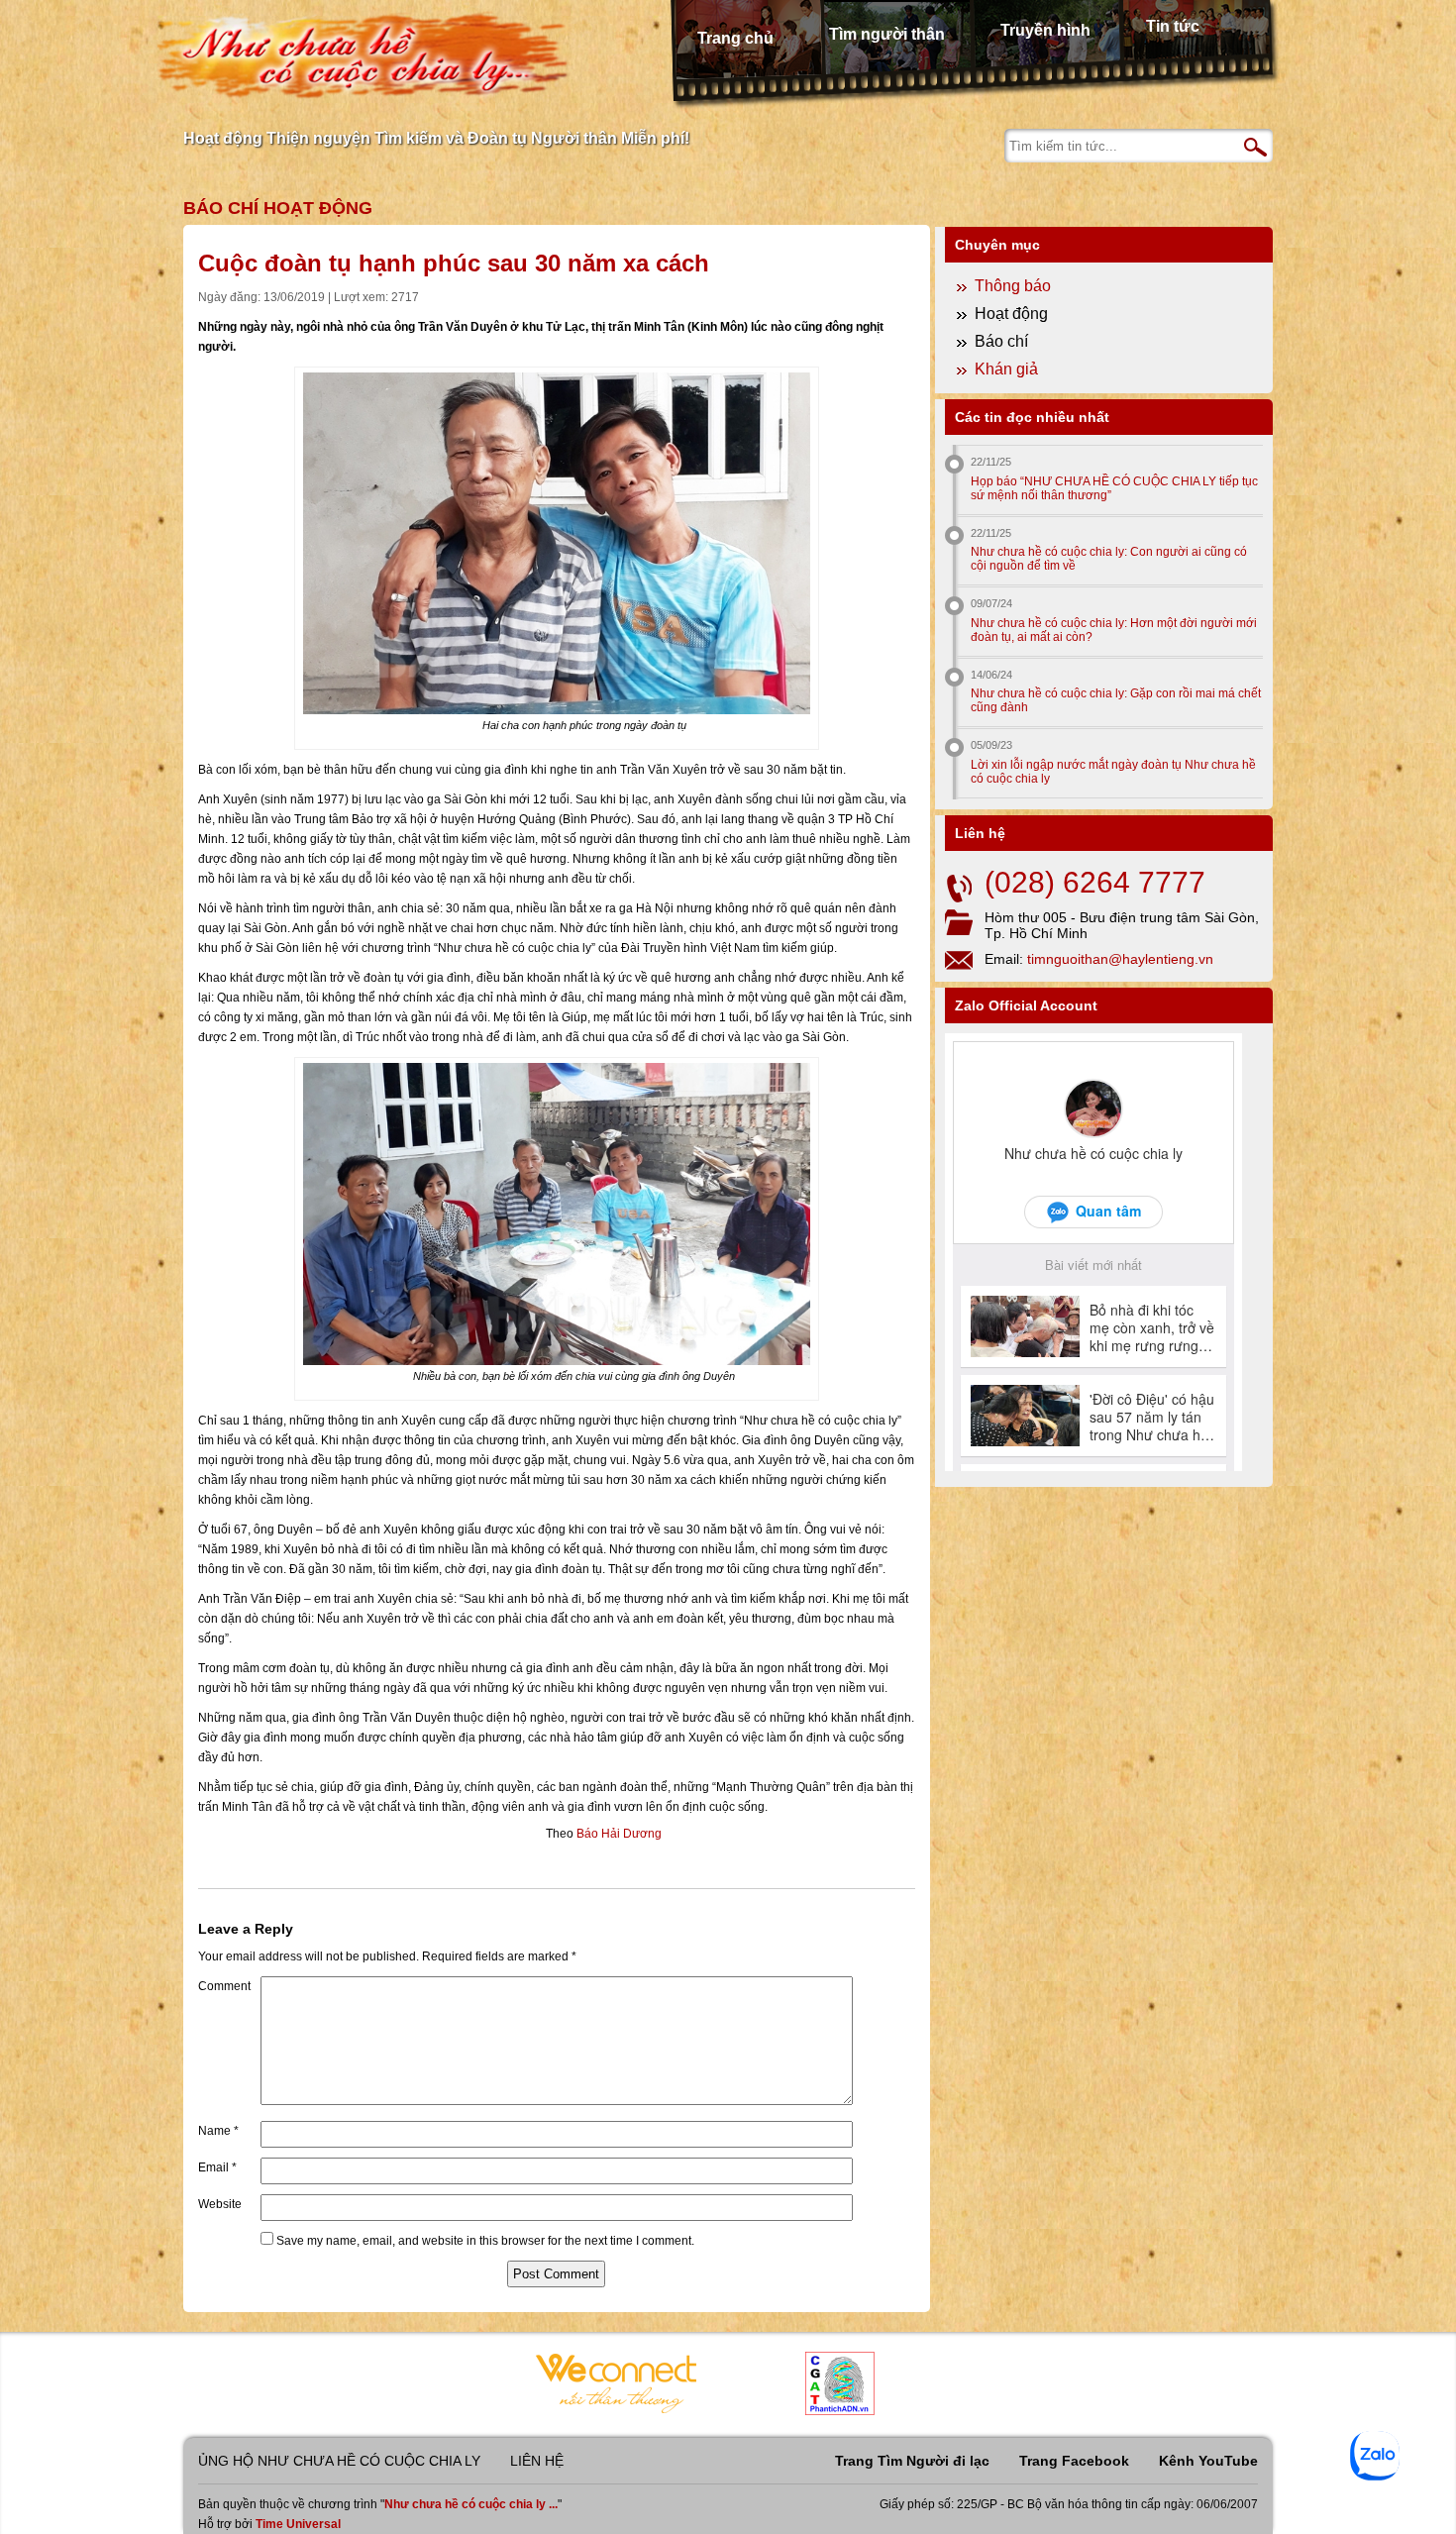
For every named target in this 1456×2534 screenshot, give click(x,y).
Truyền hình (1045, 30)
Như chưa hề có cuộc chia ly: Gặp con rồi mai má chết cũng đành (1116, 700)
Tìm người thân (887, 34)
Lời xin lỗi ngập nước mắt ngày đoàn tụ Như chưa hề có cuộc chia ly (1113, 772)
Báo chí (221, 208)
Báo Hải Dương (619, 1834)
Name (218, 2131)
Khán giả (1006, 369)
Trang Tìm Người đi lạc (912, 2461)
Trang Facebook (1074, 2461)
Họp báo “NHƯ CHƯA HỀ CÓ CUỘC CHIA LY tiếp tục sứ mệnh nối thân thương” (1114, 488)
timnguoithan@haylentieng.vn (1120, 959)
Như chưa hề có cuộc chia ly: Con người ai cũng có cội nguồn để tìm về (1109, 559)
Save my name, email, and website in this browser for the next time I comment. (485, 2241)
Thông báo (1013, 286)
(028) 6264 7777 (1095, 882)
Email (217, 2167)
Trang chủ (735, 38)
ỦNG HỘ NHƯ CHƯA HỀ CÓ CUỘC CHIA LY (339, 2461)
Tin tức (1173, 26)
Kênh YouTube (1208, 2461)
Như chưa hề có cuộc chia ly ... (471, 2504)
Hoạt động (318, 208)
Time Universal (298, 2524)
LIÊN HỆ (537, 2461)
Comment (224, 1986)
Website (220, 2204)
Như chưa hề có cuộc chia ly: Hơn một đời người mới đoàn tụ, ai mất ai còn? (1114, 630)
